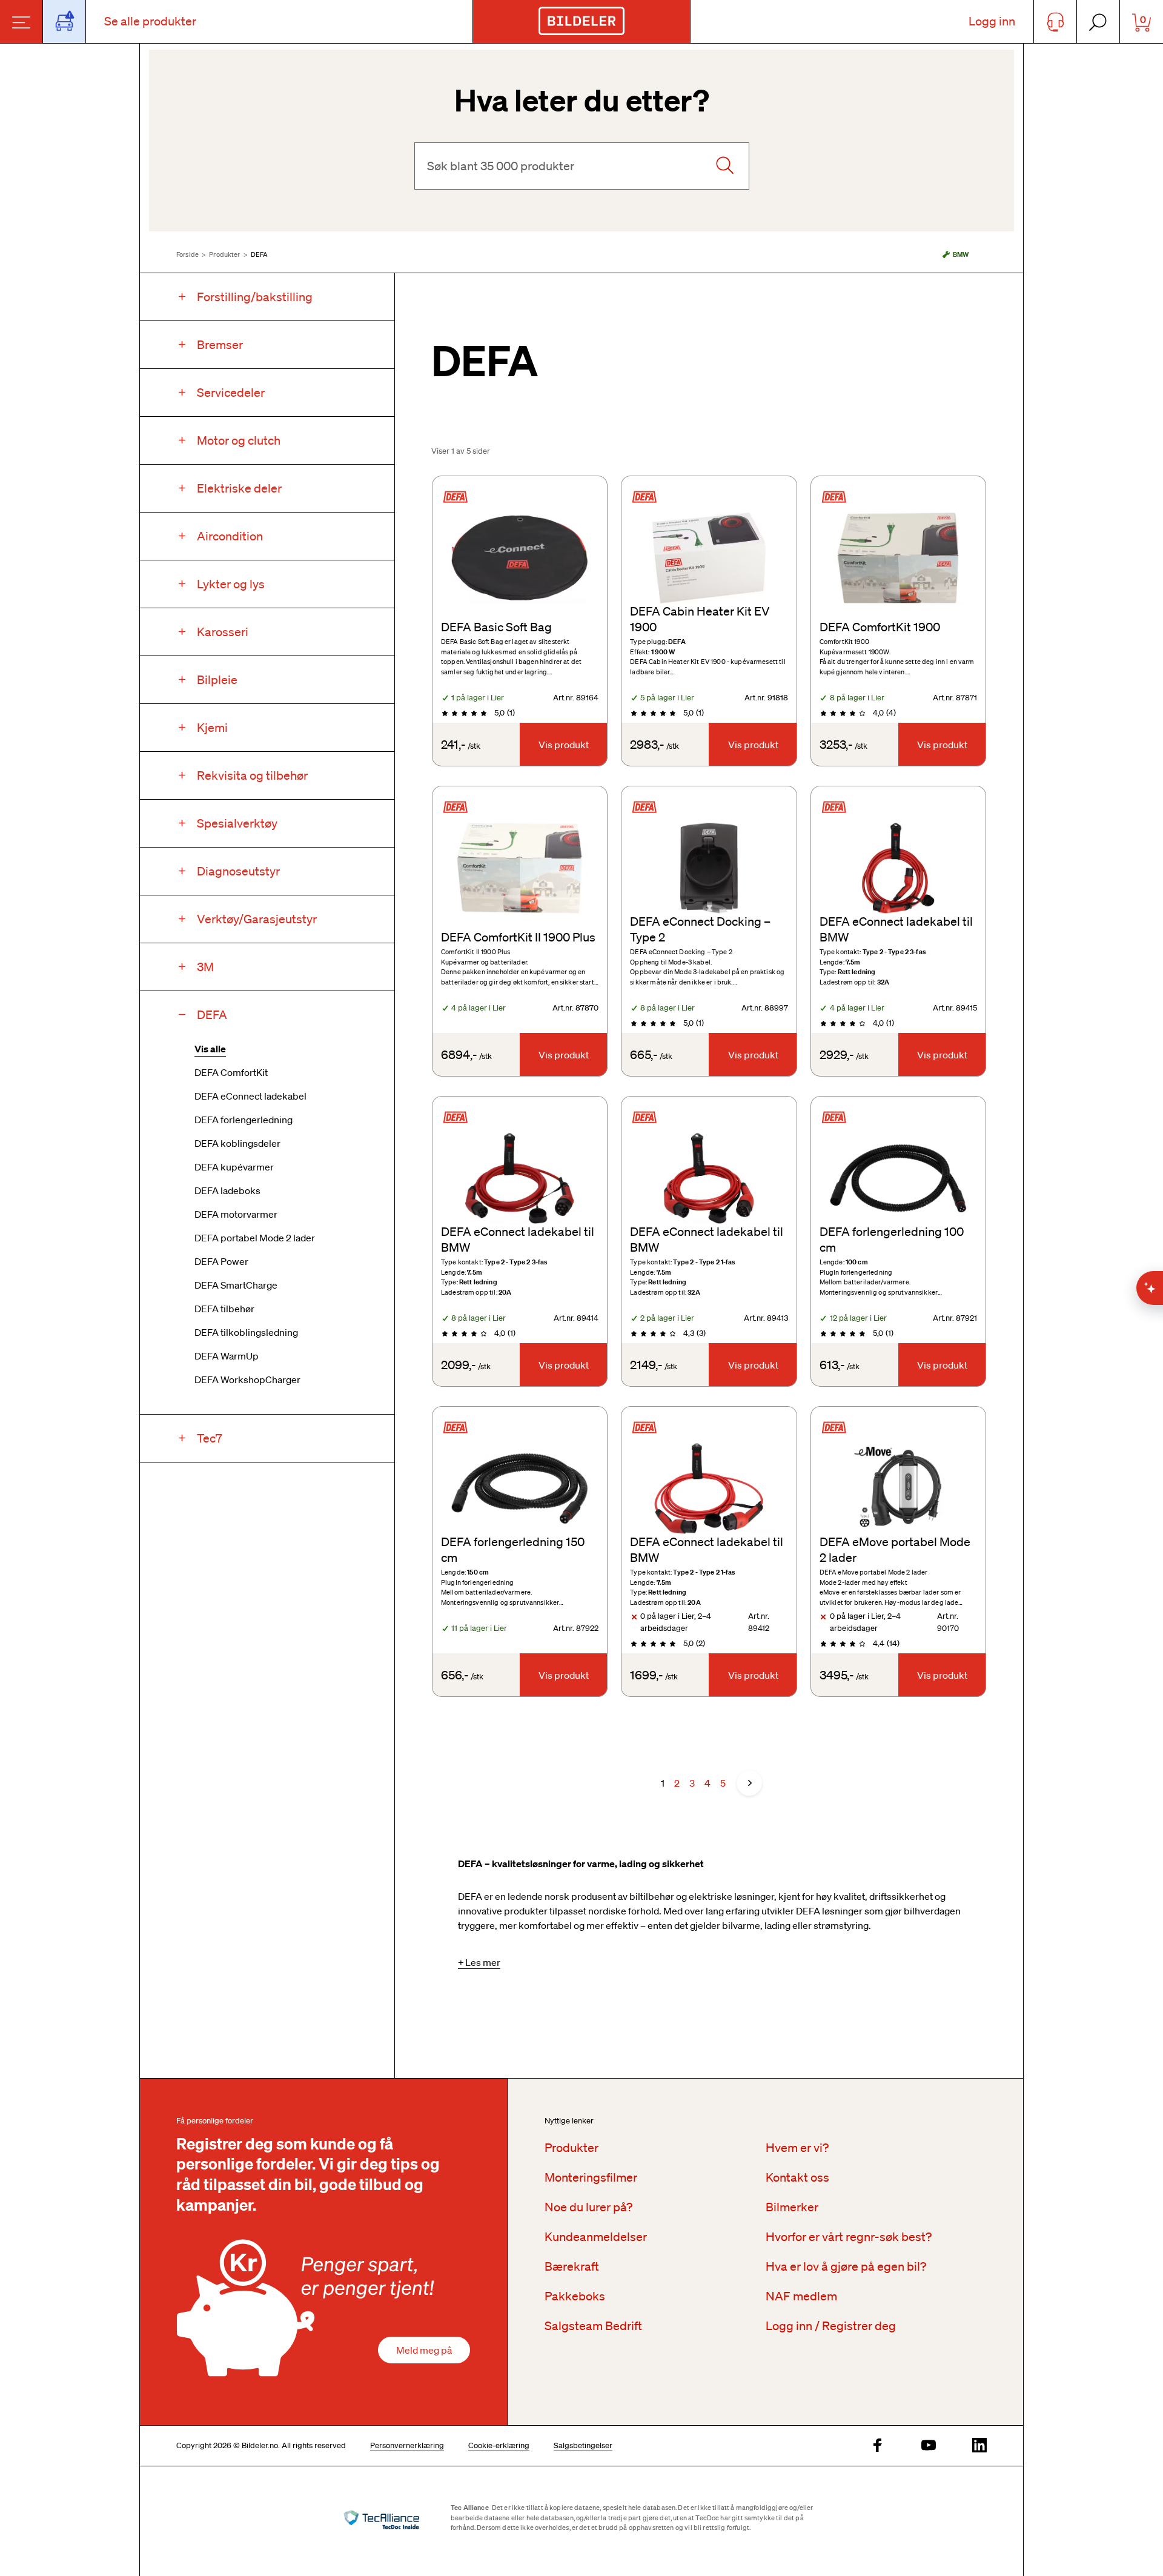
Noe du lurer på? (588, 2207)
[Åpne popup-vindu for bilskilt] (65, 22)
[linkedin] (979, 2446)
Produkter (224, 254)
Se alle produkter (150, 21)
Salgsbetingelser (583, 2445)
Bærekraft (572, 2266)
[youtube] (929, 2446)
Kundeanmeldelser (596, 2237)
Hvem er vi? (797, 2148)
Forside (187, 254)
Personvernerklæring (407, 2445)
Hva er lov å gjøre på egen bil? (846, 2266)
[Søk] (724, 166)
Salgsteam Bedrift (593, 2326)
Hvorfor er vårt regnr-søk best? (849, 2237)
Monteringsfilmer (591, 2177)
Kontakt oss (797, 2177)
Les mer (483, 1962)
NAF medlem (801, 2296)
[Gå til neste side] (749, 1783)
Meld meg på (424, 2350)
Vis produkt (564, 745)
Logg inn (992, 21)
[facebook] (878, 2446)
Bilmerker (792, 2207)
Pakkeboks (575, 2296)
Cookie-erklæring (499, 2445)
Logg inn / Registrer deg (831, 2326)
